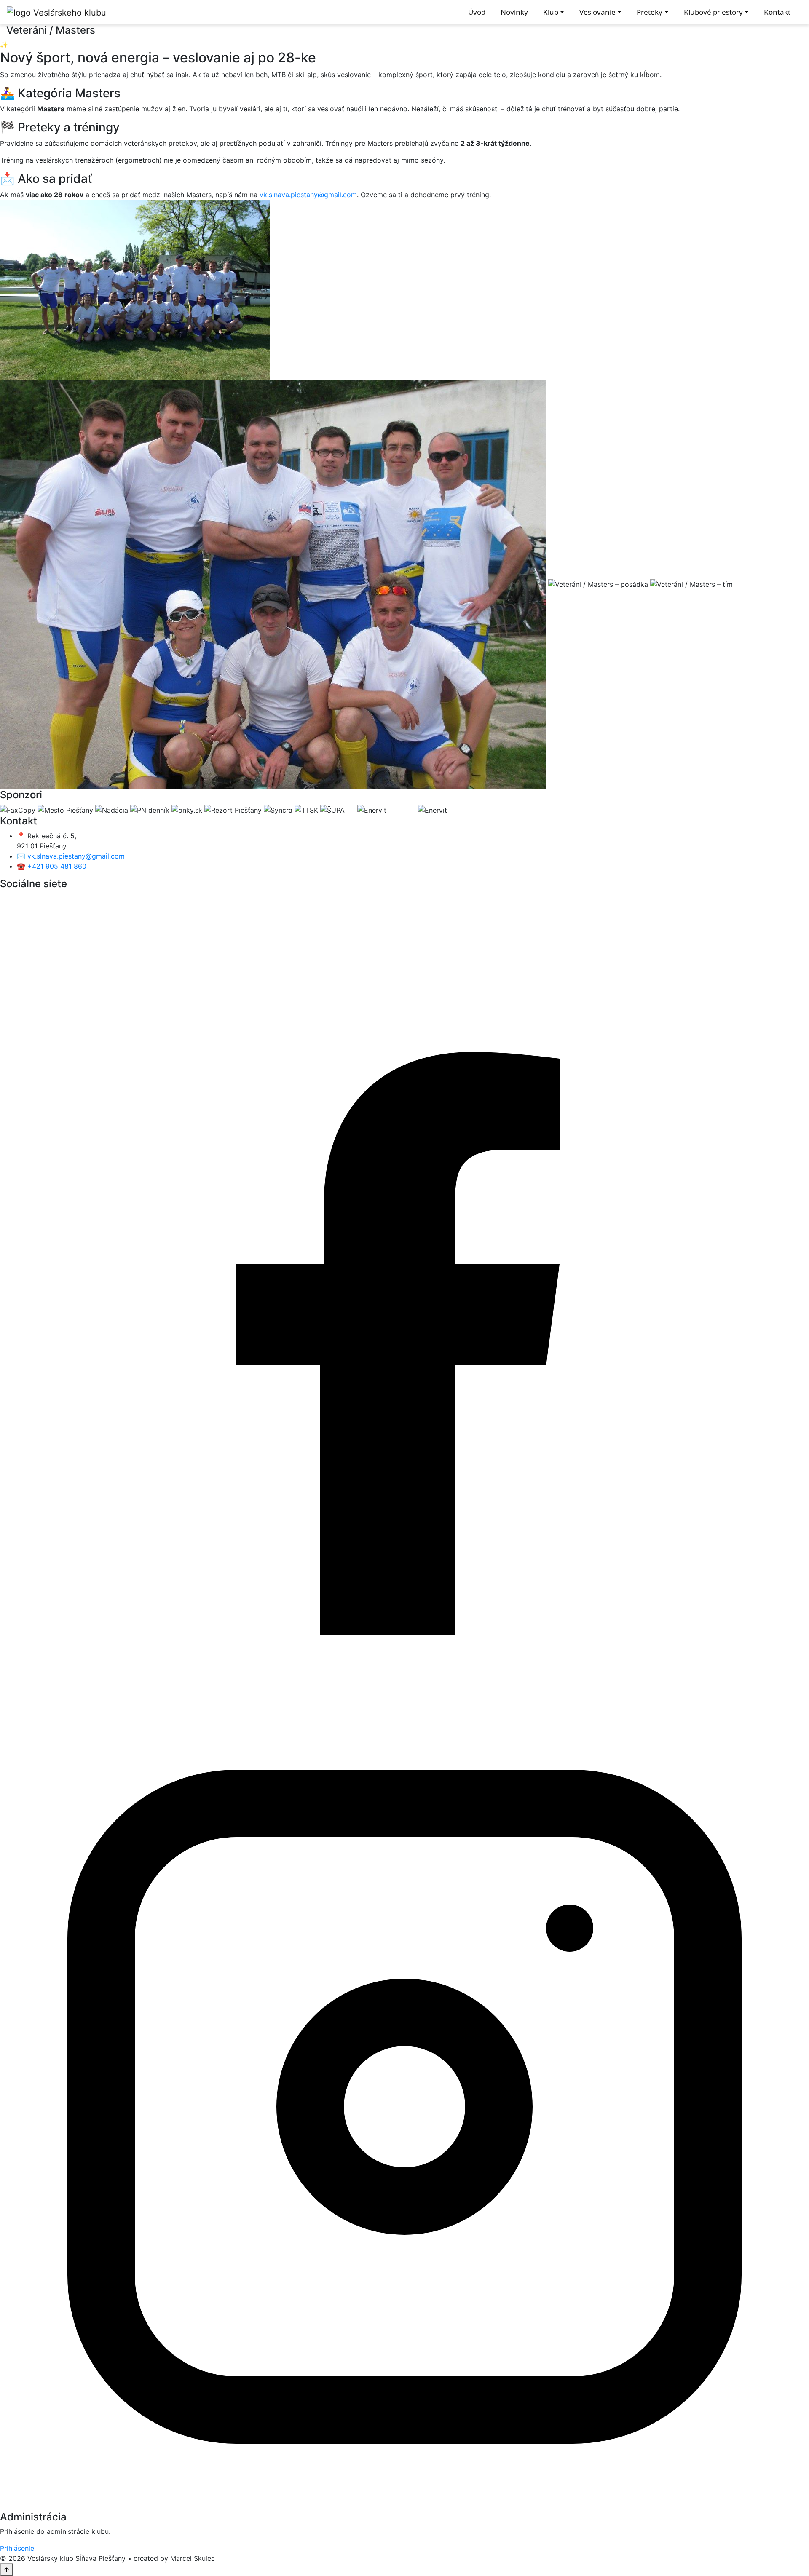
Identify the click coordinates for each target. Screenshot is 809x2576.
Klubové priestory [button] (713, 12)
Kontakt (777, 12)
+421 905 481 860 (57, 866)
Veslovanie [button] (597, 12)
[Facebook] (404, 1297)
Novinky (514, 12)
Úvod (477, 12)
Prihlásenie (17, 2548)
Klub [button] (551, 12)
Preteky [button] (650, 12)
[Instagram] (404, 2106)
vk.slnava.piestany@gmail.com (308, 195)
